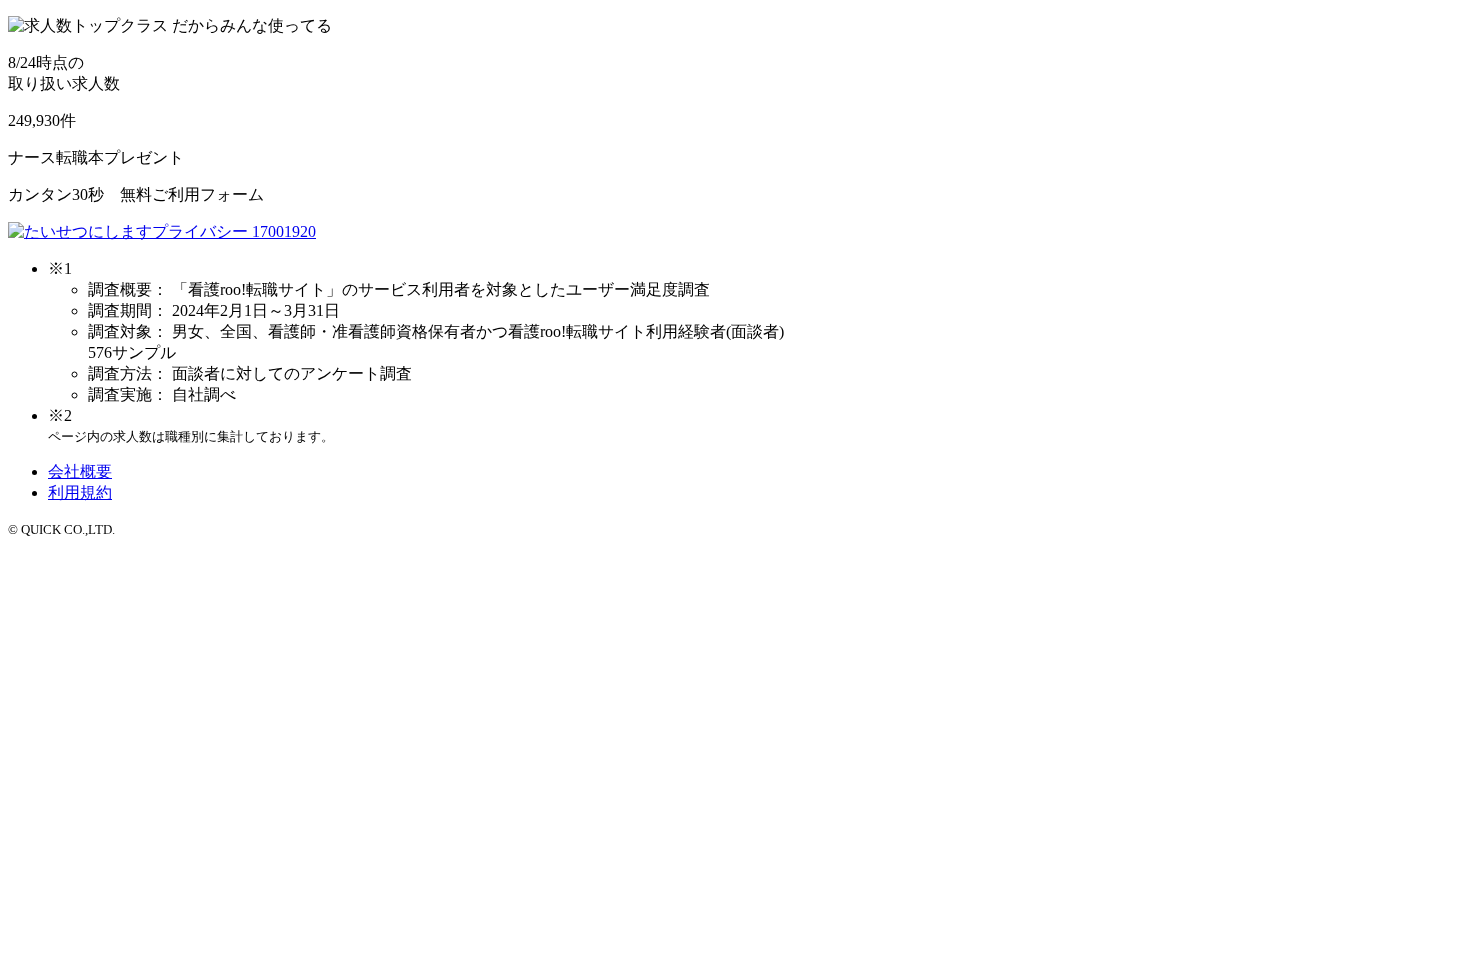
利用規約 (80, 492)
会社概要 (80, 471)
